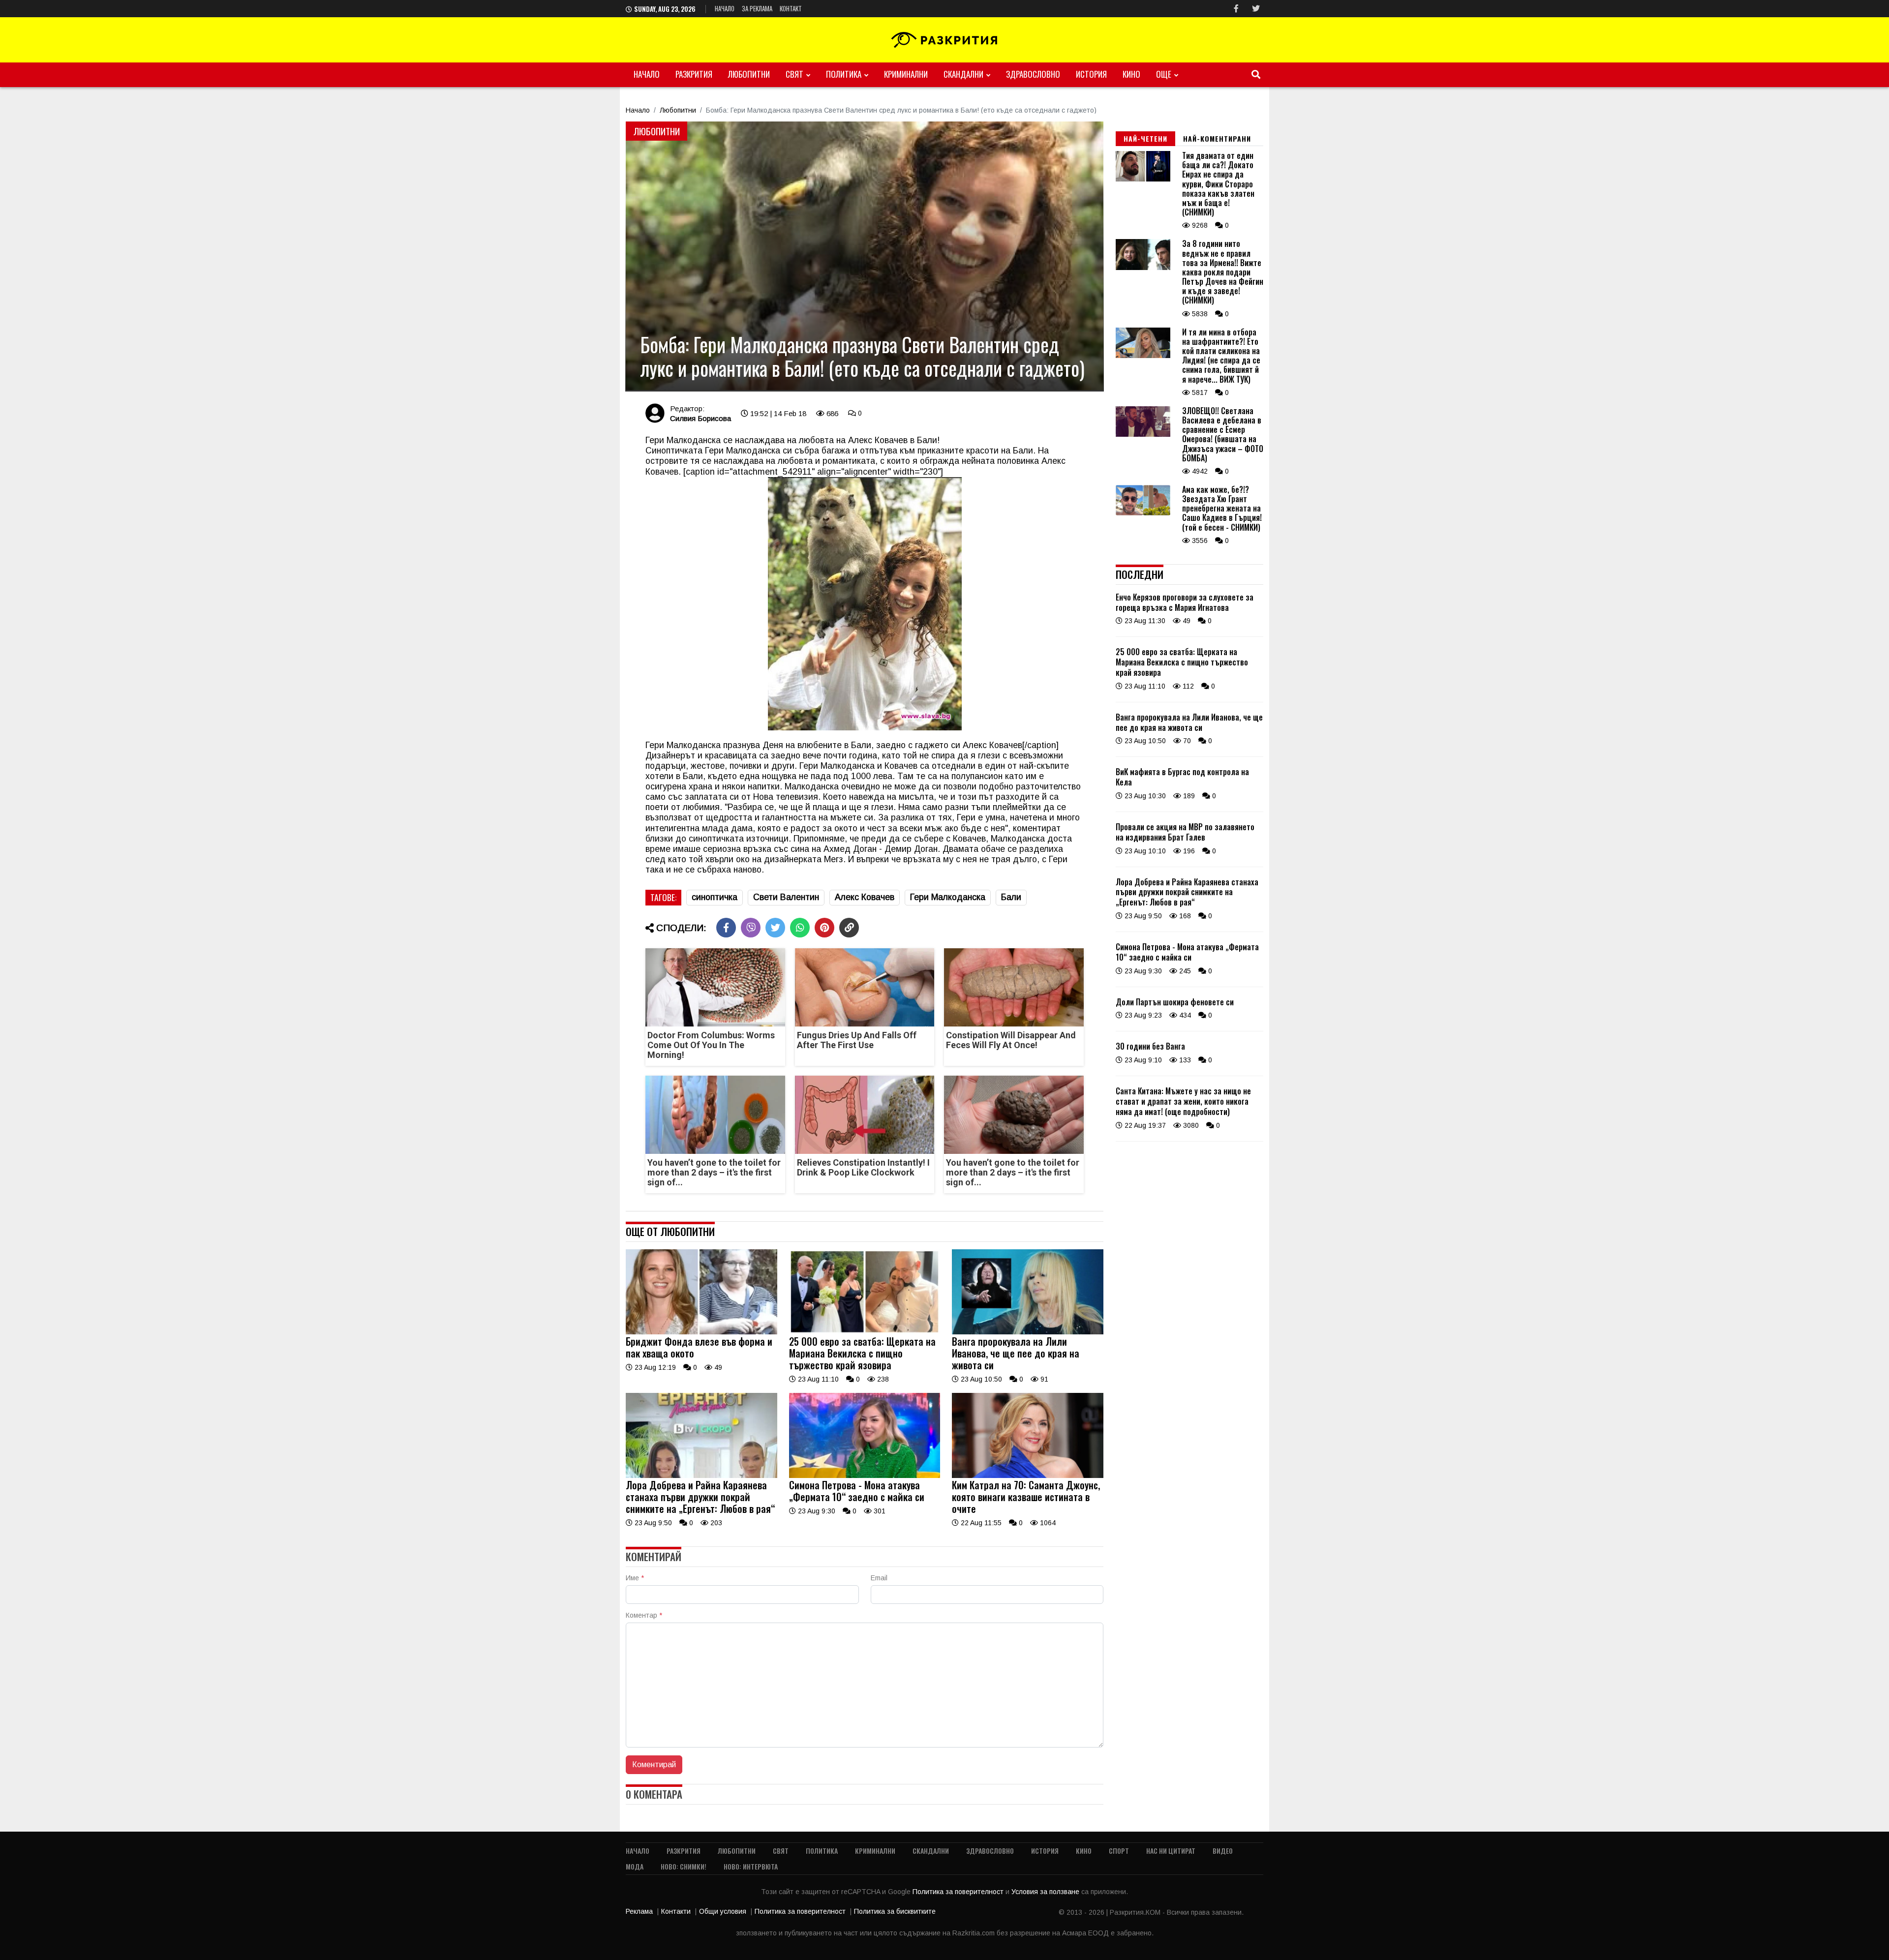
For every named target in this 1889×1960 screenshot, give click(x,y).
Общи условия (723, 1911)
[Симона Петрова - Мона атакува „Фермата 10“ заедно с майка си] (865, 1476)
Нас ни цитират (1171, 1851)
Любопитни (749, 74)
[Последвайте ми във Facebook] (1236, 9)
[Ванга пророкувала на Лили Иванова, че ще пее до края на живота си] (1028, 1332)
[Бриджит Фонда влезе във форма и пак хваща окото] (701, 1332)
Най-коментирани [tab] (1217, 138)
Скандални (963, 74)
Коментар (644, 1615)
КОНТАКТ (791, 8)
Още (1164, 74)
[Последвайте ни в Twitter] (1256, 9)
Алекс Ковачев (865, 897)
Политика (844, 74)
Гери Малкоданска (948, 897)
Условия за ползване (1046, 1892)
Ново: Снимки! (684, 1866)
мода (635, 1866)
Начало (725, 8)
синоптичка (715, 897)
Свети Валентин (786, 897)
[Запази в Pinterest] (824, 928)
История (1091, 74)
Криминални (906, 74)
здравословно (1033, 74)
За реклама (757, 8)
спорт (1119, 1851)
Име (635, 1578)
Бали (1011, 897)
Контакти (676, 1911)
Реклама (639, 1911)
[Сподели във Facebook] (726, 928)
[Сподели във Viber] (751, 928)
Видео (1223, 1851)
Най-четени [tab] (1145, 138)
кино (1131, 74)
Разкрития (694, 74)
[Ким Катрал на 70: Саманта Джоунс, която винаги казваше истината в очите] (1028, 1476)
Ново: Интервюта (751, 1866)
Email (879, 1578)
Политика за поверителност (959, 1892)
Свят (794, 74)
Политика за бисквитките (895, 1911)
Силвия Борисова (701, 418)
